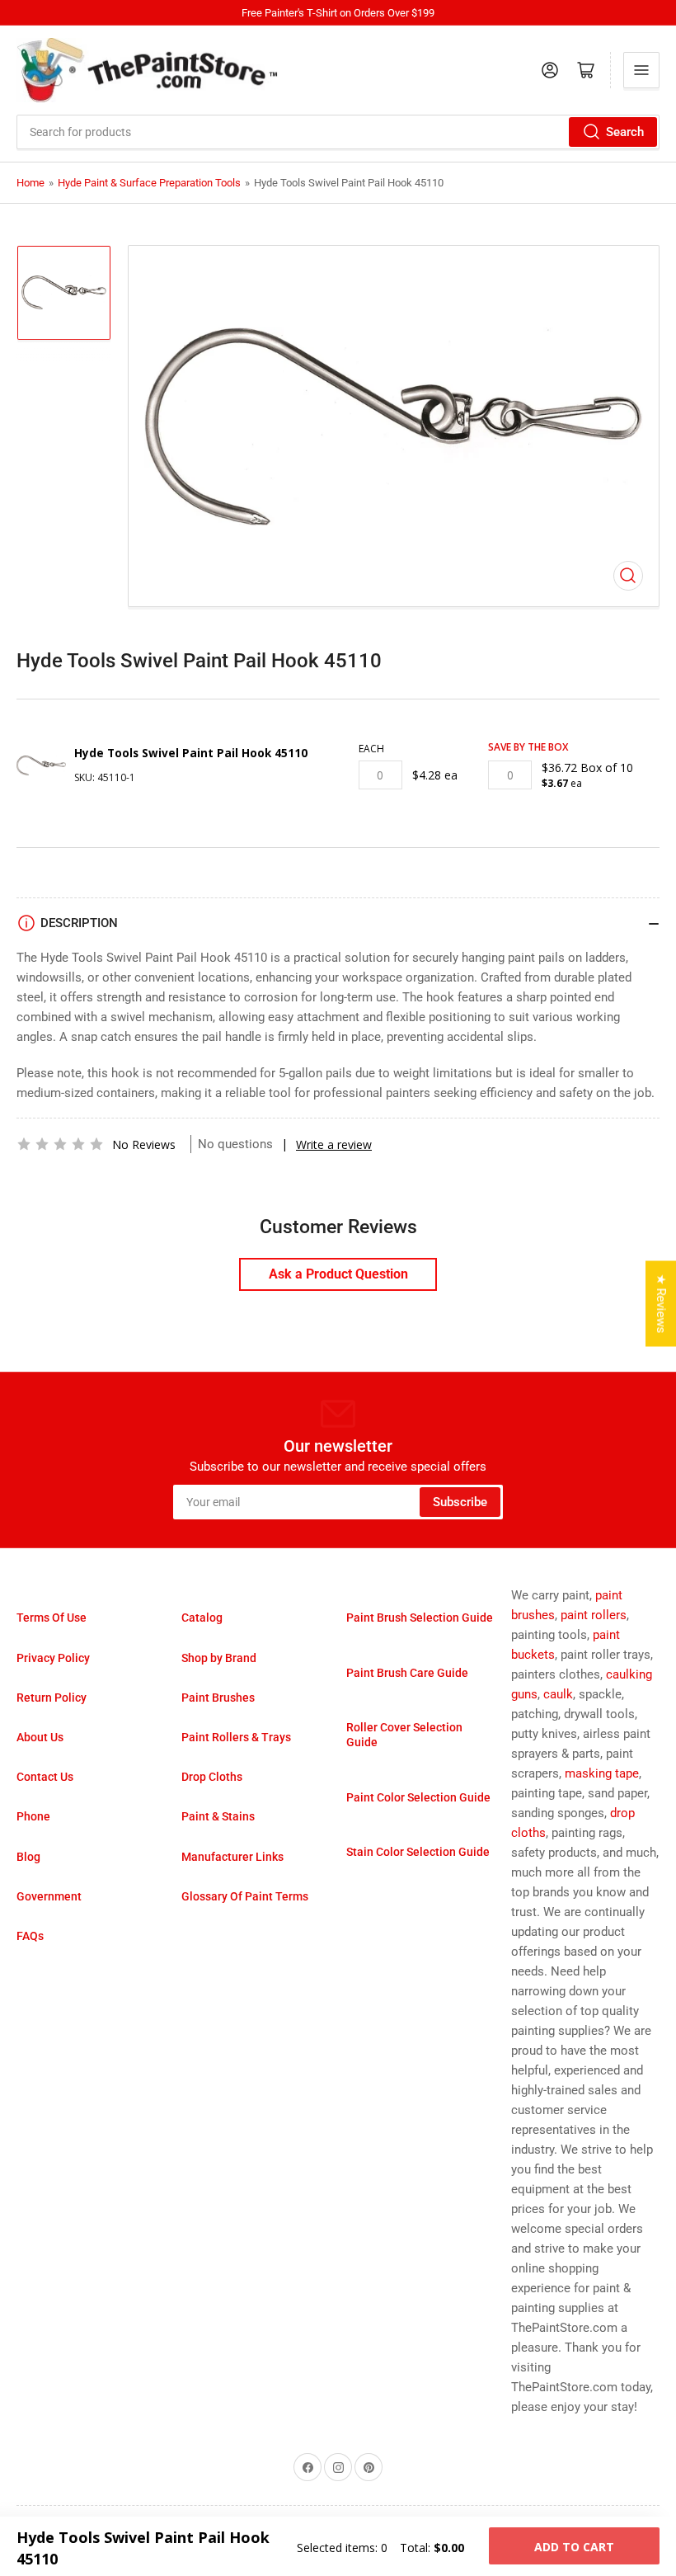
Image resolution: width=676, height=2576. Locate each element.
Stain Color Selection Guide (418, 1852)
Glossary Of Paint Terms (245, 1896)
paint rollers (594, 1615)
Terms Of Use (52, 1618)
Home (31, 183)
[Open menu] (641, 70)
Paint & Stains (218, 1816)
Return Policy (52, 1698)
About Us (40, 1737)
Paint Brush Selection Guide (420, 1618)
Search (625, 132)
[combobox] (338, 132)
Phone (33, 1816)
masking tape (602, 1773)
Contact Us (45, 1777)
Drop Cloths (212, 1777)
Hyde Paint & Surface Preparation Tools (149, 183)
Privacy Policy (53, 1658)
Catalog (202, 1618)
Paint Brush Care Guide (407, 1673)
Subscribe (460, 1502)
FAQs (30, 1936)
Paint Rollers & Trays (236, 1737)
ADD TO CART (574, 2547)
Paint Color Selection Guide (418, 1797)
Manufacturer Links (232, 1857)
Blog (28, 1857)
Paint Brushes (218, 1698)
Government (49, 1896)
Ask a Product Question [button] (338, 1274)
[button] (60, 1144)
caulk (558, 1694)
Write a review (334, 1144)
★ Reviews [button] (661, 1303)
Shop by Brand (219, 1658)
